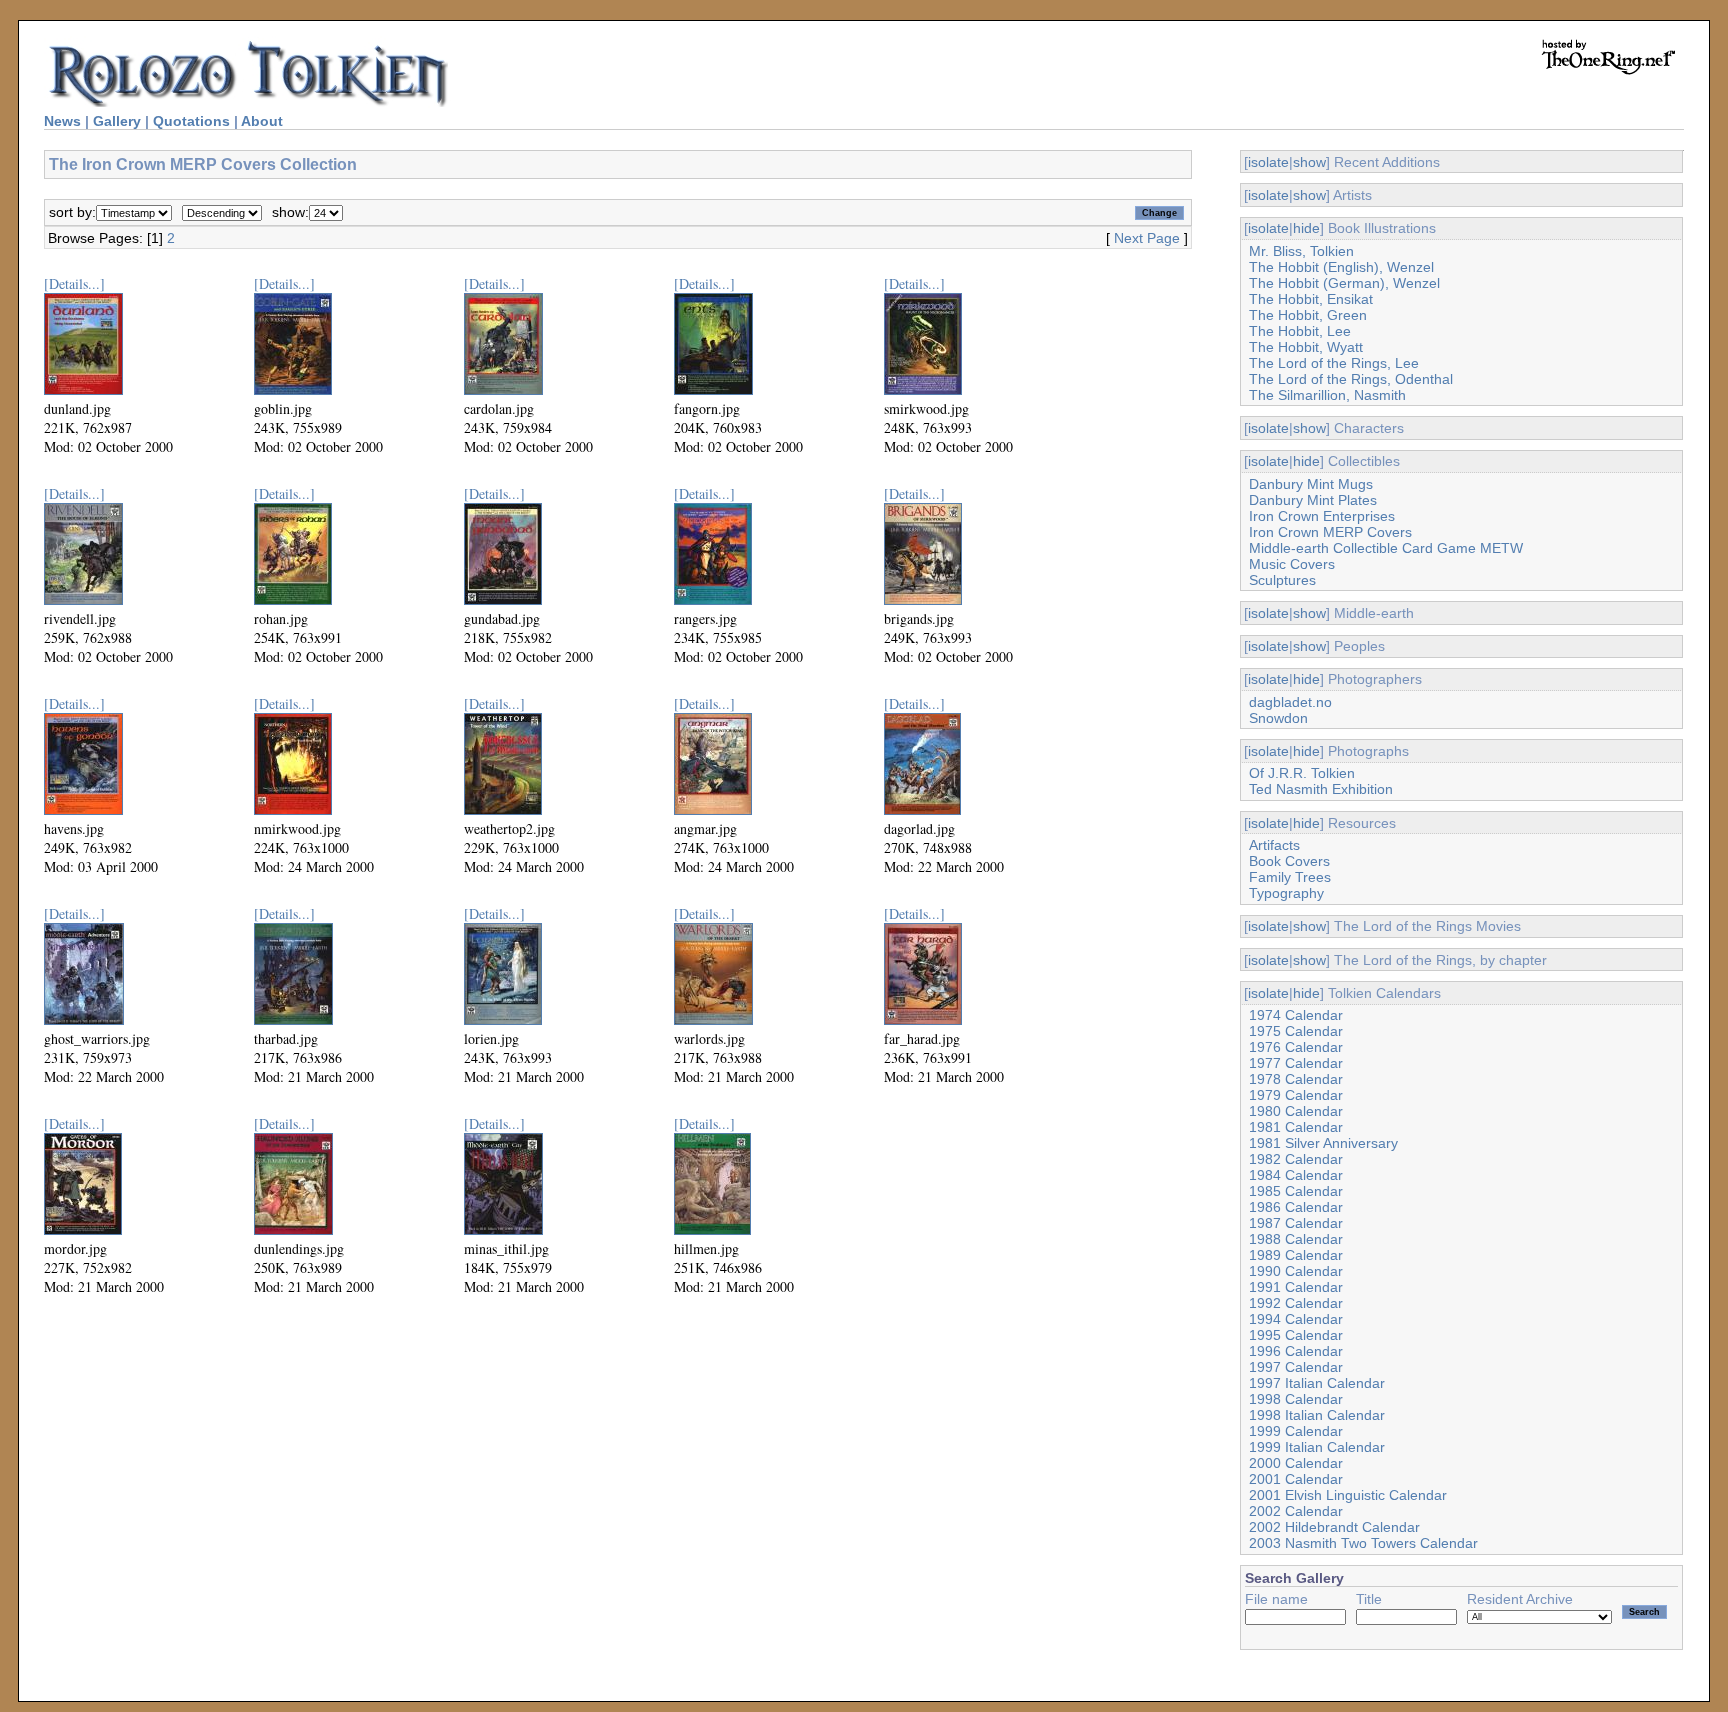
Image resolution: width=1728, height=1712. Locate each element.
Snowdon (1278, 718)
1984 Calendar (1296, 1175)
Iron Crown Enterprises (1322, 516)
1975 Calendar (1296, 1031)
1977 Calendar (1296, 1063)
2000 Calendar (1296, 1463)
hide (1306, 228)
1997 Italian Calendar (1317, 1383)
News (62, 121)
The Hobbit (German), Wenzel (1344, 283)
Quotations (191, 121)
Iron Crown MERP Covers (1330, 532)
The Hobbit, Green (1308, 315)
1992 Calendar (1296, 1303)
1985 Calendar (1296, 1191)
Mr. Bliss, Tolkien (1301, 251)
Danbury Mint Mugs (1311, 484)
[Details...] (74, 283)
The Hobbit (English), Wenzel (1341, 267)
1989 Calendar (1296, 1255)
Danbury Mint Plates (1313, 500)
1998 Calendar (1296, 1399)
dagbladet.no (1290, 702)
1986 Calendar (1296, 1207)
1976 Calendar (1296, 1047)
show (1309, 162)
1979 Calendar (1296, 1095)
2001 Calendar (1296, 1479)
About (262, 121)
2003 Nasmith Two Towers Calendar (1363, 1543)
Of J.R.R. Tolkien (1302, 773)
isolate (1268, 162)
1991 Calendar (1296, 1287)
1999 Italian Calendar (1317, 1447)
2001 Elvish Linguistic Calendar (1348, 1495)
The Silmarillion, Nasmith (1327, 395)
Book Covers (1289, 861)
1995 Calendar (1296, 1335)
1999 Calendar (1296, 1431)
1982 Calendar (1296, 1159)
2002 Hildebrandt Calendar (1334, 1527)
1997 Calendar (1296, 1367)
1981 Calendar (1296, 1127)
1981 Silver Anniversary (1323, 1143)
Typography (1286, 893)
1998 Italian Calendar (1317, 1415)
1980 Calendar (1296, 1111)
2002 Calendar (1296, 1511)
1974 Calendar (1296, 1015)
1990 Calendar (1296, 1271)
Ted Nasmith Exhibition (1321, 789)
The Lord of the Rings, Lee (1334, 363)
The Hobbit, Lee (1300, 331)
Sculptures (1282, 580)
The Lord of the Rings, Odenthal (1351, 379)
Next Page (1147, 238)
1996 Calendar (1296, 1351)
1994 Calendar (1296, 1319)
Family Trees (1290, 877)
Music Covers (1292, 564)
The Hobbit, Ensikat (1311, 299)
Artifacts (1274, 845)
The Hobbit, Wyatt (1306, 347)
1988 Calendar (1296, 1239)
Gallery (117, 121)
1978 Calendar (1296, 1079)
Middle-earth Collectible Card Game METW (1386, 548)
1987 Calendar (1296, 1223)
